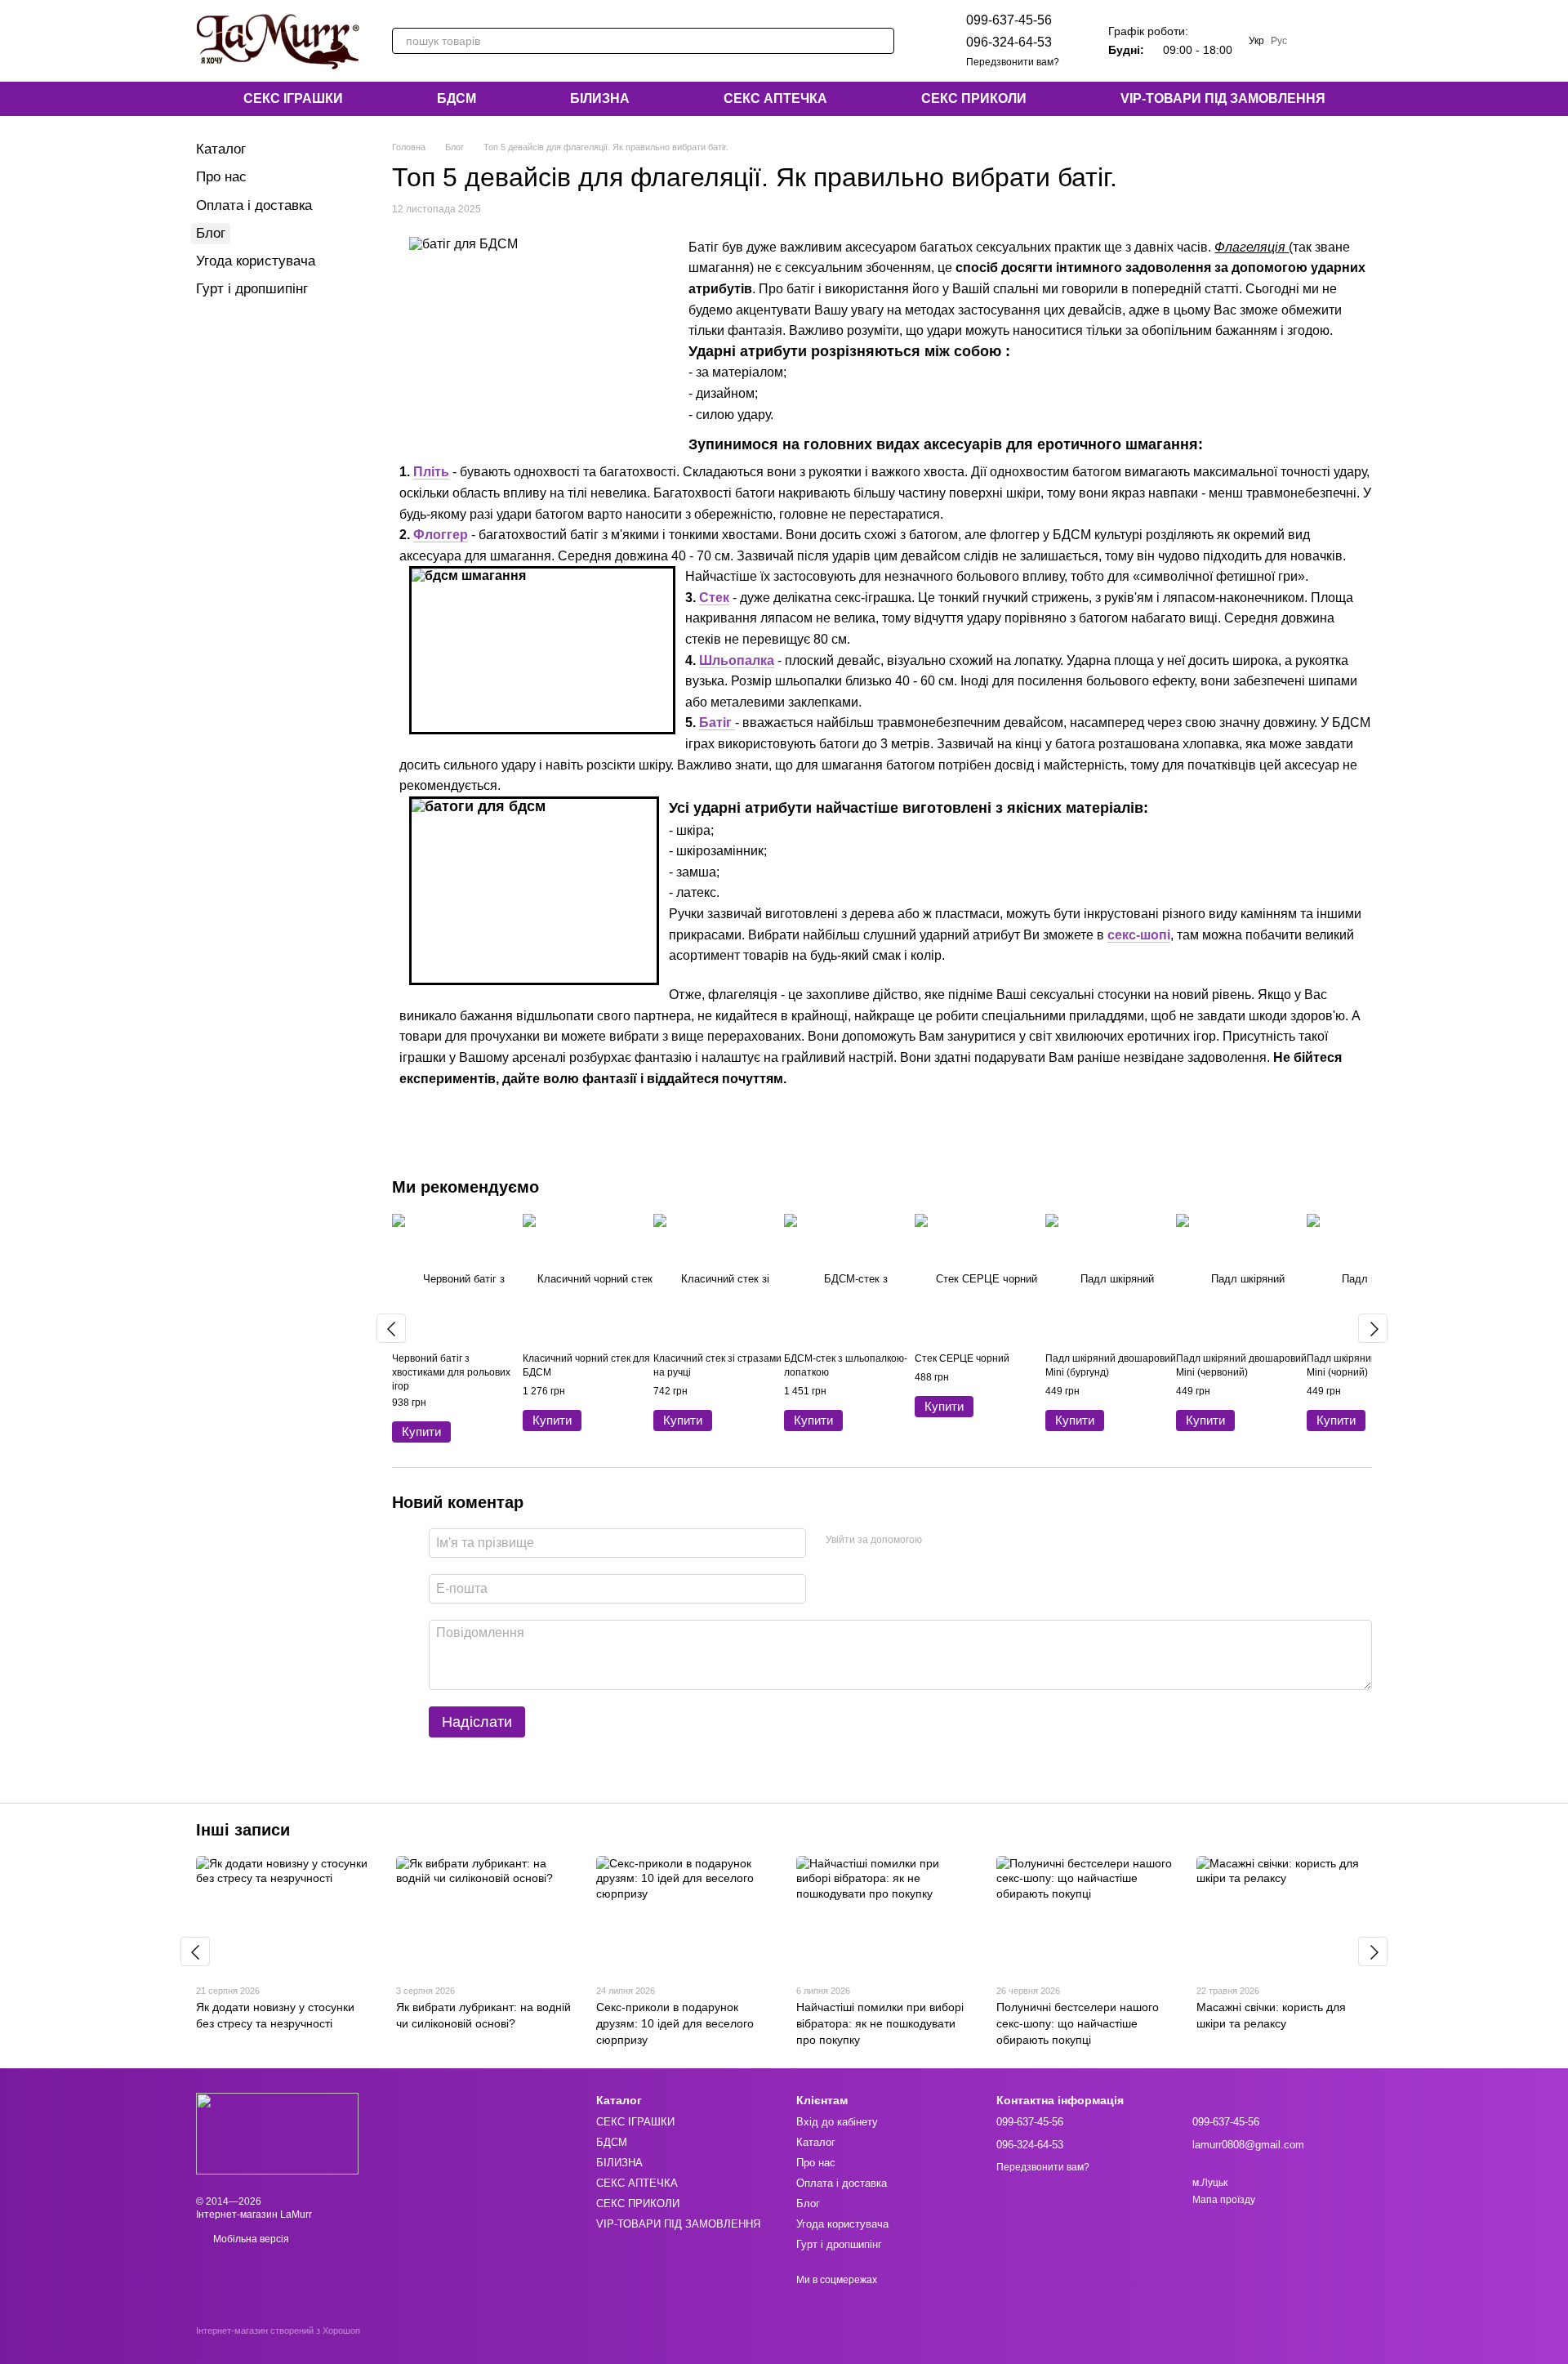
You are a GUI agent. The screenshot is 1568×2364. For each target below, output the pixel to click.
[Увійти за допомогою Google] (966, 1541)
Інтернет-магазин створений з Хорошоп (278, 2331)
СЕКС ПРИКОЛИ (974, 98)
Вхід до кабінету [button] (837, 2122)
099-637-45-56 (1009, 20)
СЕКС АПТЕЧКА (775, 98)
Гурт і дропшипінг (252, 289)
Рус (1279, 41)
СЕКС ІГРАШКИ (293, 98)
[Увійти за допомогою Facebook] (940, 1541)
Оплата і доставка (254, 205)
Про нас (221, 177)
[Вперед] (1373, 1328)
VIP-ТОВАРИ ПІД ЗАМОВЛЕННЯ (1223, 98)
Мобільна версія (250, 2239)
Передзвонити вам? (1013, 62)
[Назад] (391, 1328)
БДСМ (457, 98)
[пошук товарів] (881, 41)
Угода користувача (256, 261)
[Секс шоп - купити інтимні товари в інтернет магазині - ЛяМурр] (277, 2133)
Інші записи (243, 1830)
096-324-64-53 (1009, 42)
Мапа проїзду (1224, 2200)
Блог (211, 233)
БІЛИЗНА (600, 98)
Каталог (221, 149)
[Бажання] (1316, 41)
